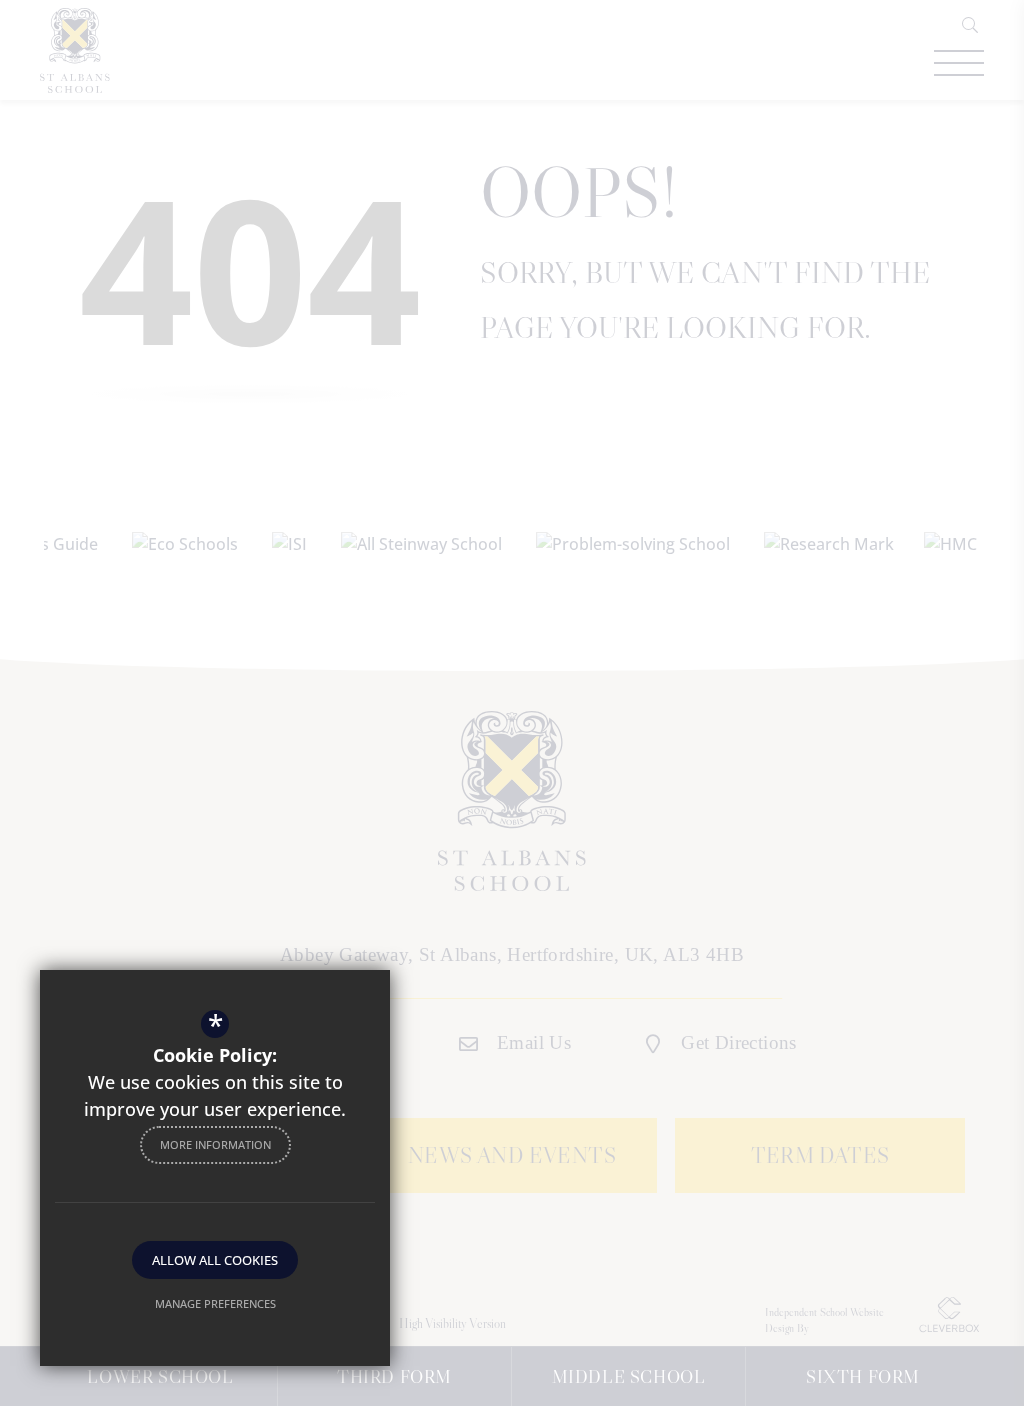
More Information (215, 1144)
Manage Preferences (215, 1303)
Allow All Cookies (215, 1260)
